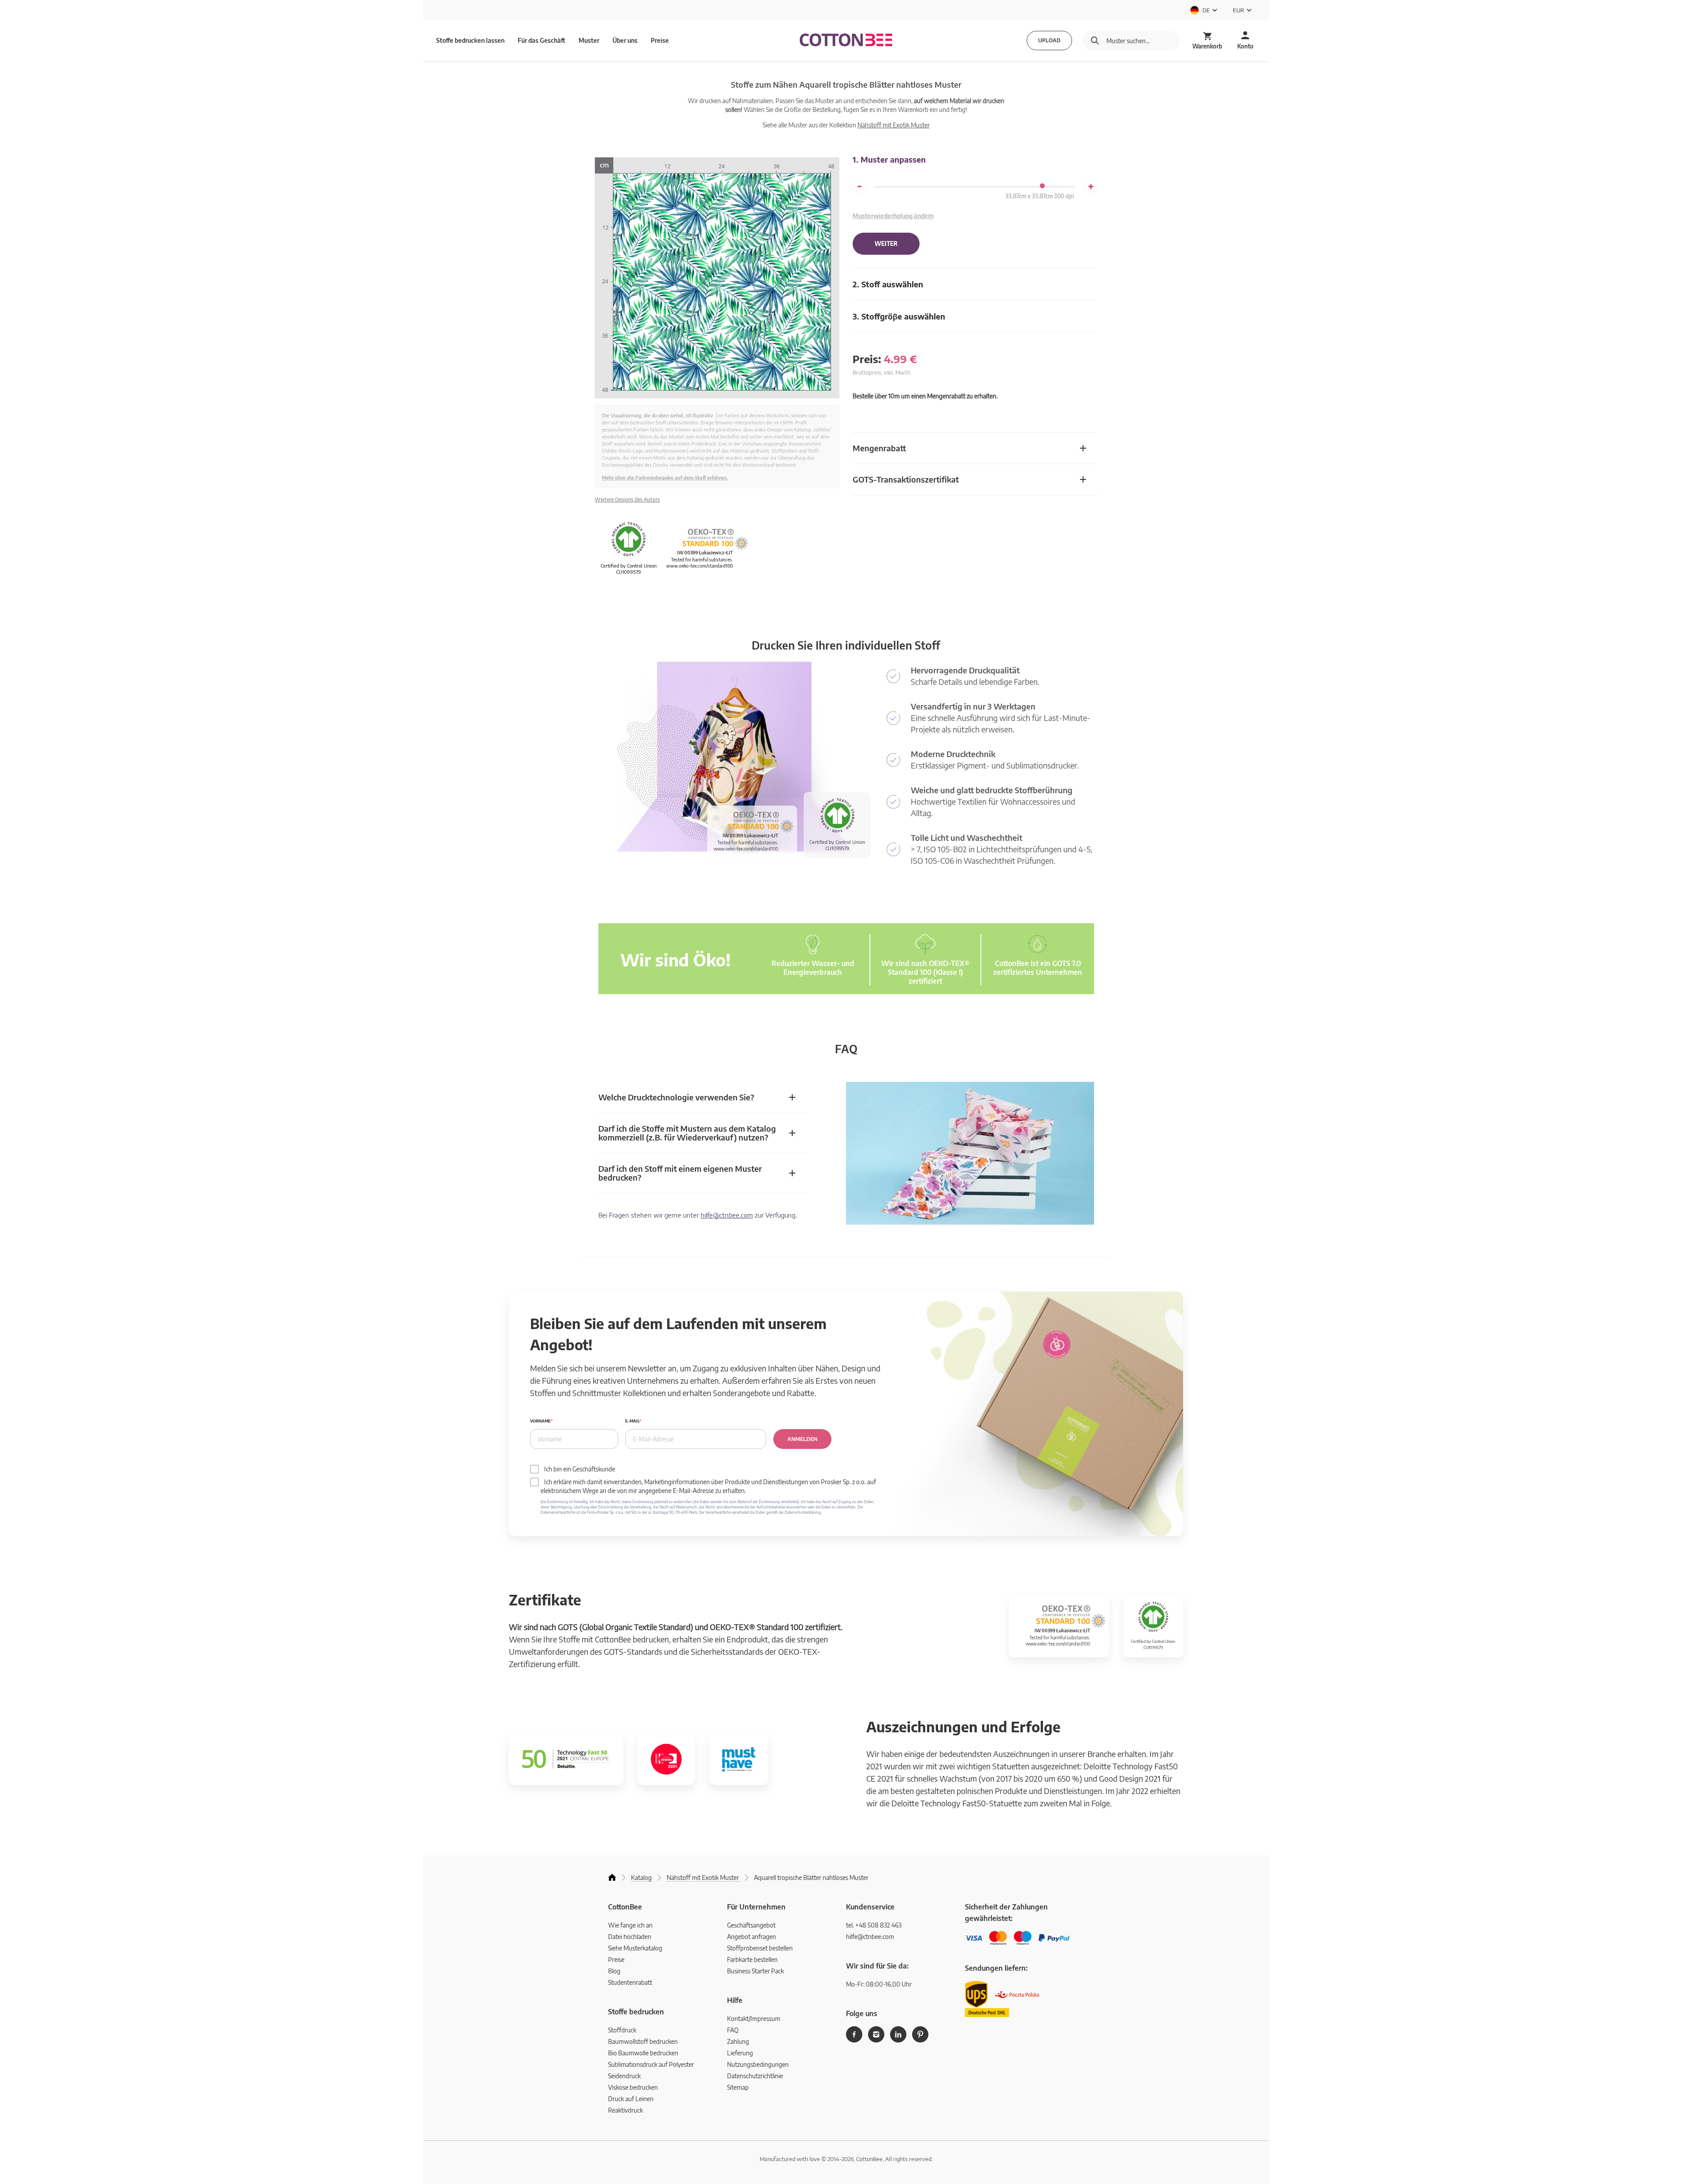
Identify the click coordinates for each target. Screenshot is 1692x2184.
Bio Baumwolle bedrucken (643, 2053)
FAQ (733, 2030)
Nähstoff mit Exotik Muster (894, 125)
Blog (614, 1971)
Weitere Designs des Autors (627, 500)
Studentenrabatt (630, 1982)
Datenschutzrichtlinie (755, 2076)
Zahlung (738, 2041)
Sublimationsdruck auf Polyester (651, 2064)
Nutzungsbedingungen (758, 2064)
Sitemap (738, 2087)
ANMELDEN (802, 1439)
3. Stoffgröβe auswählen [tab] (899, 316)
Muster (589, 40)
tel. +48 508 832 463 (874, 1925)
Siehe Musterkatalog (635, 1948)
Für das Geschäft (542, 40)
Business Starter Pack (755, 1971)
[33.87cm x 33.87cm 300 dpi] (1042, 186)
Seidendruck (624, 2076)
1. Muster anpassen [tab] (889, 159)
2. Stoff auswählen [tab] (888, 284)
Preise (660, 40)
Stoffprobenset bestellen (760, 1948)
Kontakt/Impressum (754, 2019)
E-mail (632, 1421)
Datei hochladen (630, 1937)
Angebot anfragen (751, 1937)
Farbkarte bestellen (752, 1959)
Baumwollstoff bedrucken (643, 2041)
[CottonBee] (846, 41)
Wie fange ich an (630, 1925)
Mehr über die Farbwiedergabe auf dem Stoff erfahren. (665, 477)
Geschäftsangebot (751, 1925)
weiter (886, 244)
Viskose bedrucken (633, 2087)
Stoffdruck (622, 2030)
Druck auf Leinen (631, 2099)
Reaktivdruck (625, 2110)
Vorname (540, 1421)
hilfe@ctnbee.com (727, 1215)
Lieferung (740, 2053)
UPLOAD (1049, 40)
